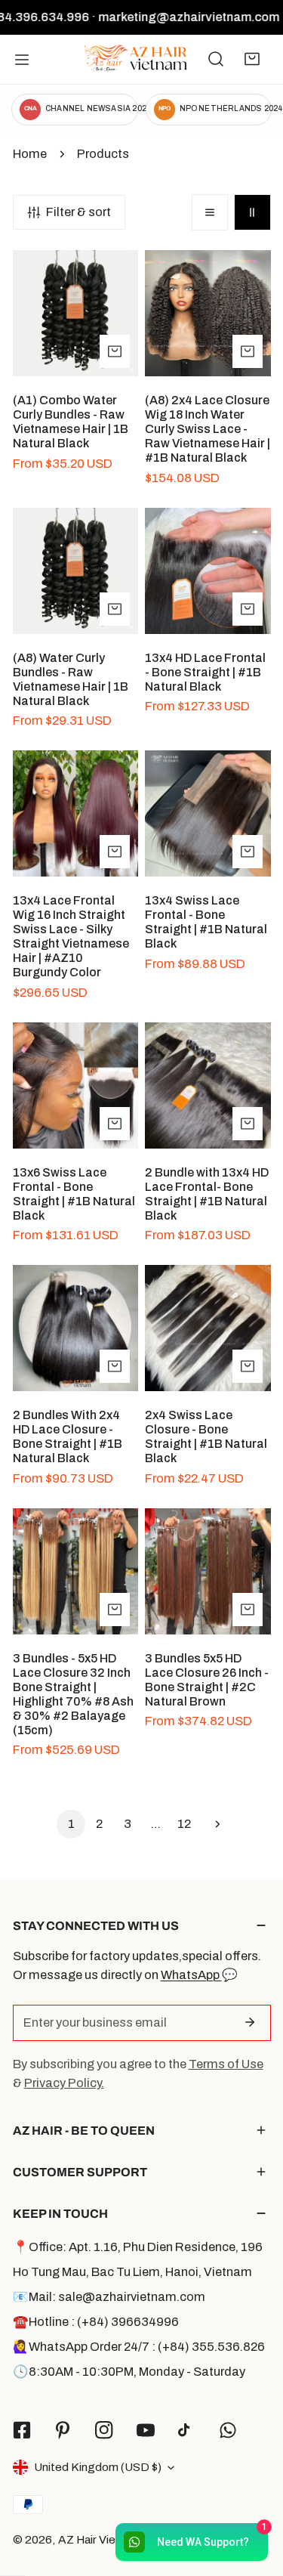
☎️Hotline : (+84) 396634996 (96, 2322)
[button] (252, 59)
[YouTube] (145, 2430)
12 (184, 1824)
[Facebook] (22, 2430)
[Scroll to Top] (254, 2494)
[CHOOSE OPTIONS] (115, 351)
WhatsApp (191, 1975)
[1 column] (210, 212)
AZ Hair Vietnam (100, 2539)
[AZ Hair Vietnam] (136, 59)
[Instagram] (105, 2430)
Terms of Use (226, 2064)
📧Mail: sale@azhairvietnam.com (109, 2297)
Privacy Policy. (64, 2083)
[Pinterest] (63, 2430)
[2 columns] (252, 212)
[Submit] (250, 2022)
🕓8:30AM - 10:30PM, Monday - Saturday (129, 2372)
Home (30, 154)
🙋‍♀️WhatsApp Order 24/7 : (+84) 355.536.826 (139, 2347)
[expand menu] (22, 59)
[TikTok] (187, 2431)
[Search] (216, 59)
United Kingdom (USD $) (98, 2467)
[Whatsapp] (228, 2430)
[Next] (212, 1824)
